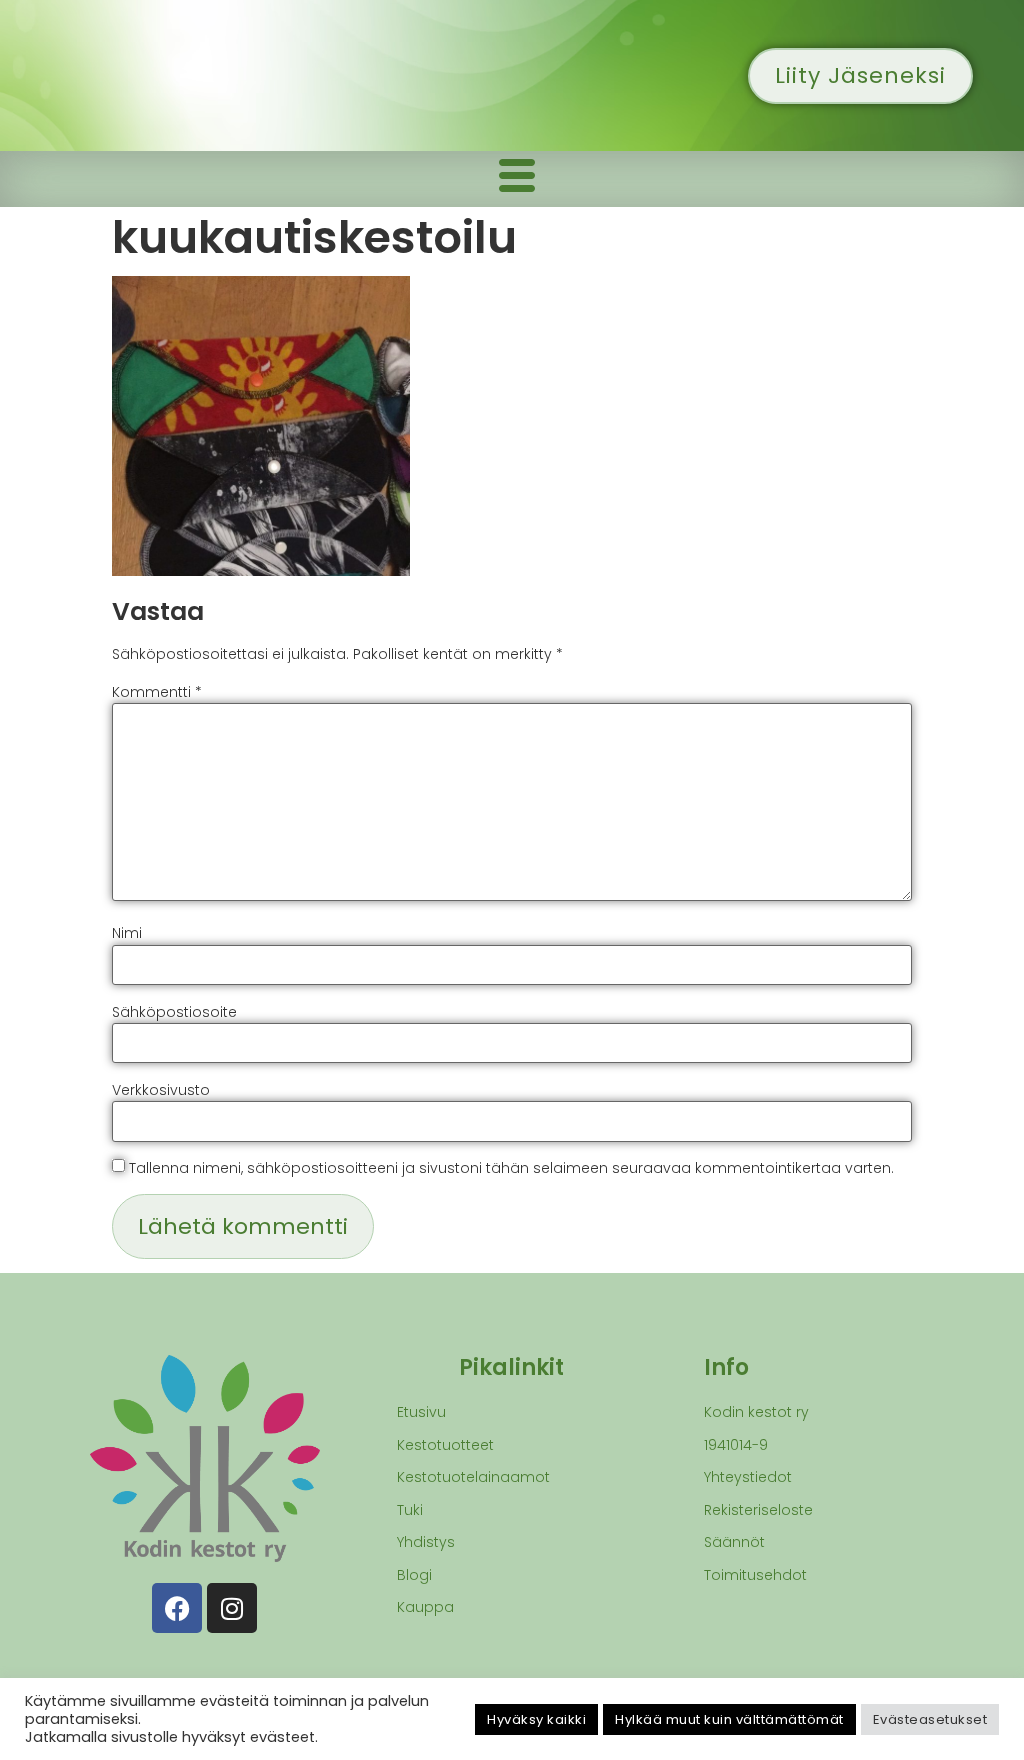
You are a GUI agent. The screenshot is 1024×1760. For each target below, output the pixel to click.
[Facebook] (177, 1608)
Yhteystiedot (748, 1477)
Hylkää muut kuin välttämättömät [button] (729, 1719)
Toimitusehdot (755, 1575)
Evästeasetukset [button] (930, 1719)
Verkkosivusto (161, 1090)
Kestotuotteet (445, 1445)
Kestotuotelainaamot (473, 1477)
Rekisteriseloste (758, 1510)
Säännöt (734, 1542)
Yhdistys (426, 1542)
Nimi (127, 933)
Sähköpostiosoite (174, 1012)
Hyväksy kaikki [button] (536, 1719)
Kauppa (425, 1607)
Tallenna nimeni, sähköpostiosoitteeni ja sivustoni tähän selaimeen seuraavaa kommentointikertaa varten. (511, 1168)
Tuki (410, 1510)
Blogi (414, 1575)
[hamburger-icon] (517, 179)
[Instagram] (232, 1608)
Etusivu (421, 1412)
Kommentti (157, 692)
